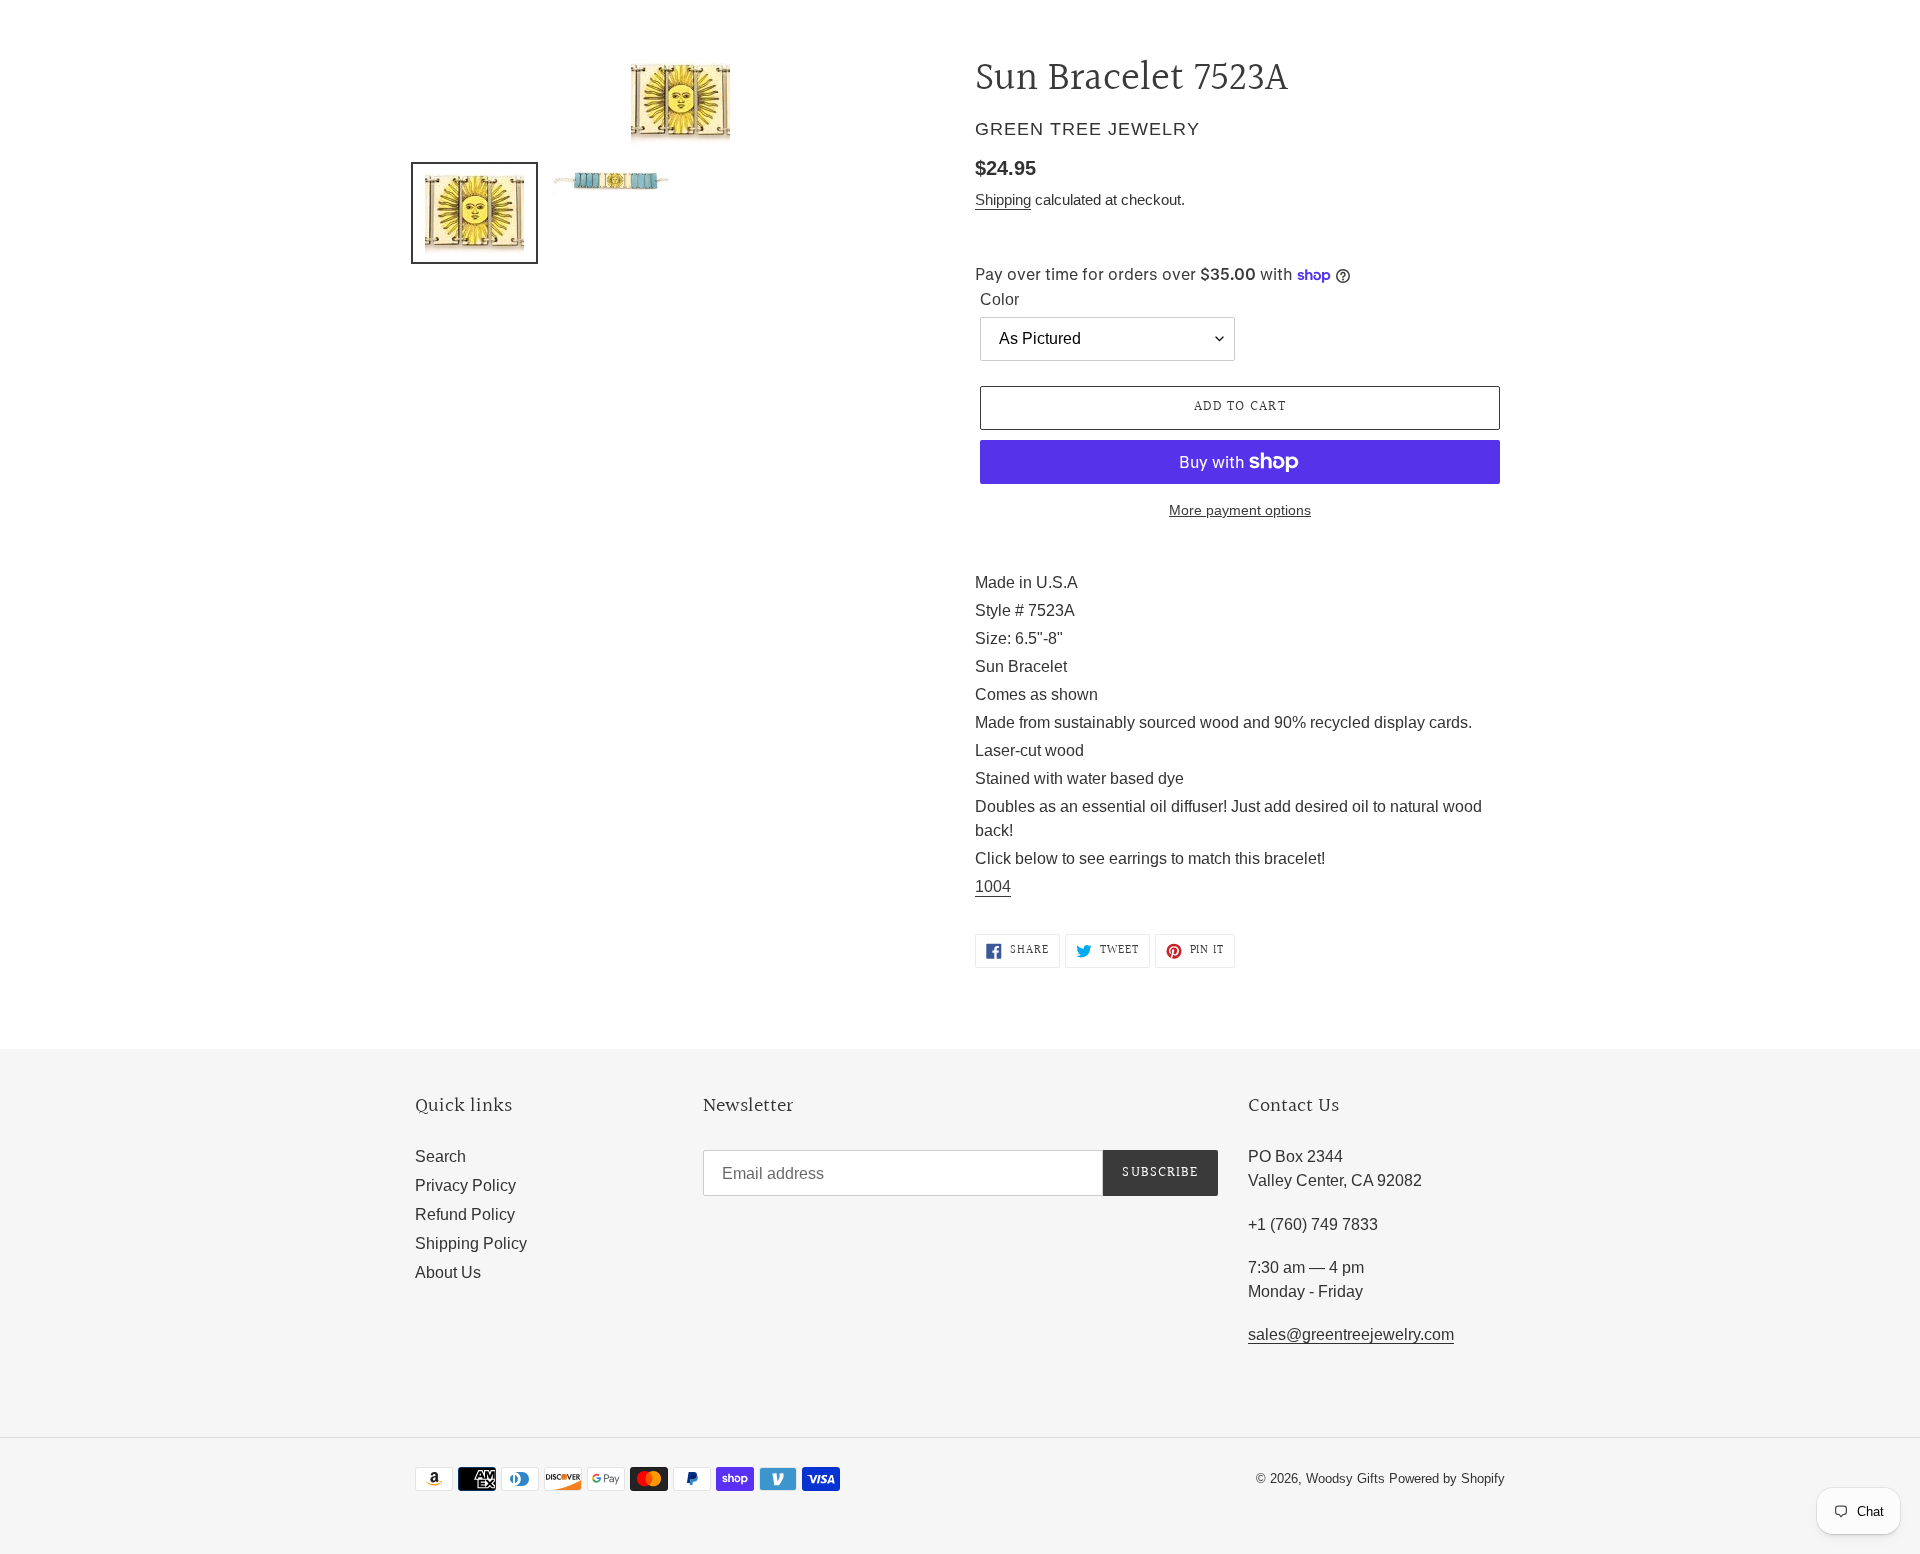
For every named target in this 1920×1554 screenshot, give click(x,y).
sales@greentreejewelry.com (1351, 1334)
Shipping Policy (471, 1243)
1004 (993, 886)
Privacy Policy (465, 1185)
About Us (448, 1272)
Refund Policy (465, 1214)
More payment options (1240, 510)
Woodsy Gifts (1347, 1478)
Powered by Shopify (1447, 1478)
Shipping (1003, 199)
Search (440, 1156)
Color (999, 299)
